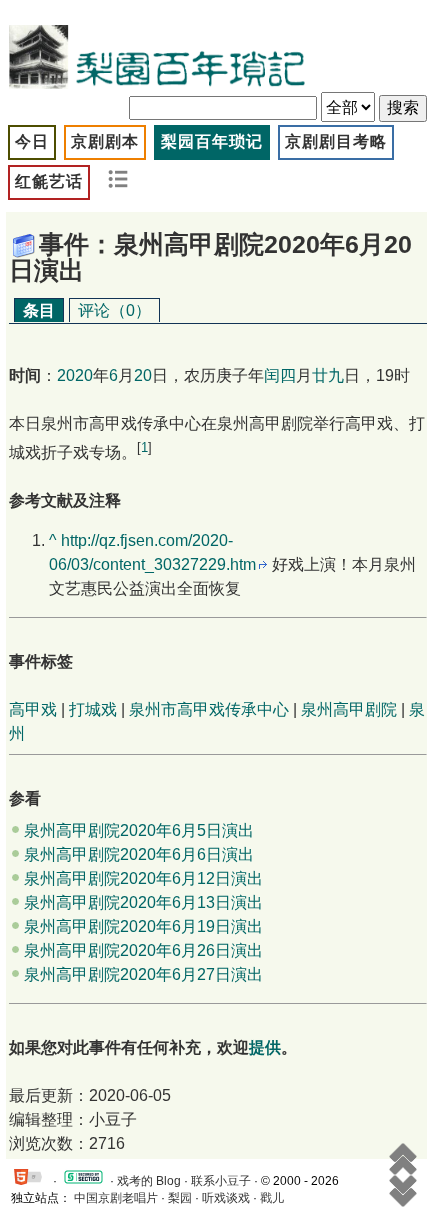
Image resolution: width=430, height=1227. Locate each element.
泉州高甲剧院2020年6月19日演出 (143, 926)
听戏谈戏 (226, 1198)
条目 (39, 310)
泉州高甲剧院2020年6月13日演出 (143, 902)
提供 (265, 1047)
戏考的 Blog (149, 1181)
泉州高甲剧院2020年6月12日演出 (143, 878)
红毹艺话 (49, 181)
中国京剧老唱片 (116, 1198)
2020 (75, 375)
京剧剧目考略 (336, 141)
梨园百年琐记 (212, 141)
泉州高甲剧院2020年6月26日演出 (143, 950)
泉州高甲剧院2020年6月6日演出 (139, 854)
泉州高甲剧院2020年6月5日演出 (139, 830)
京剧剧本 (105, 141)
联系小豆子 (221, 1181)
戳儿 (272, 1198)
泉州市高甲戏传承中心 (209, 709)
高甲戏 (33, 709)
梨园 (180, 1198)
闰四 (280, 375)
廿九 (328, 375)
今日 (32, 141)
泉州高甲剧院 (349, 709)
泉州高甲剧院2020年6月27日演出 (143, 974)
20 (143, 375)
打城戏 (93, 709)
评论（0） (114, 310)
